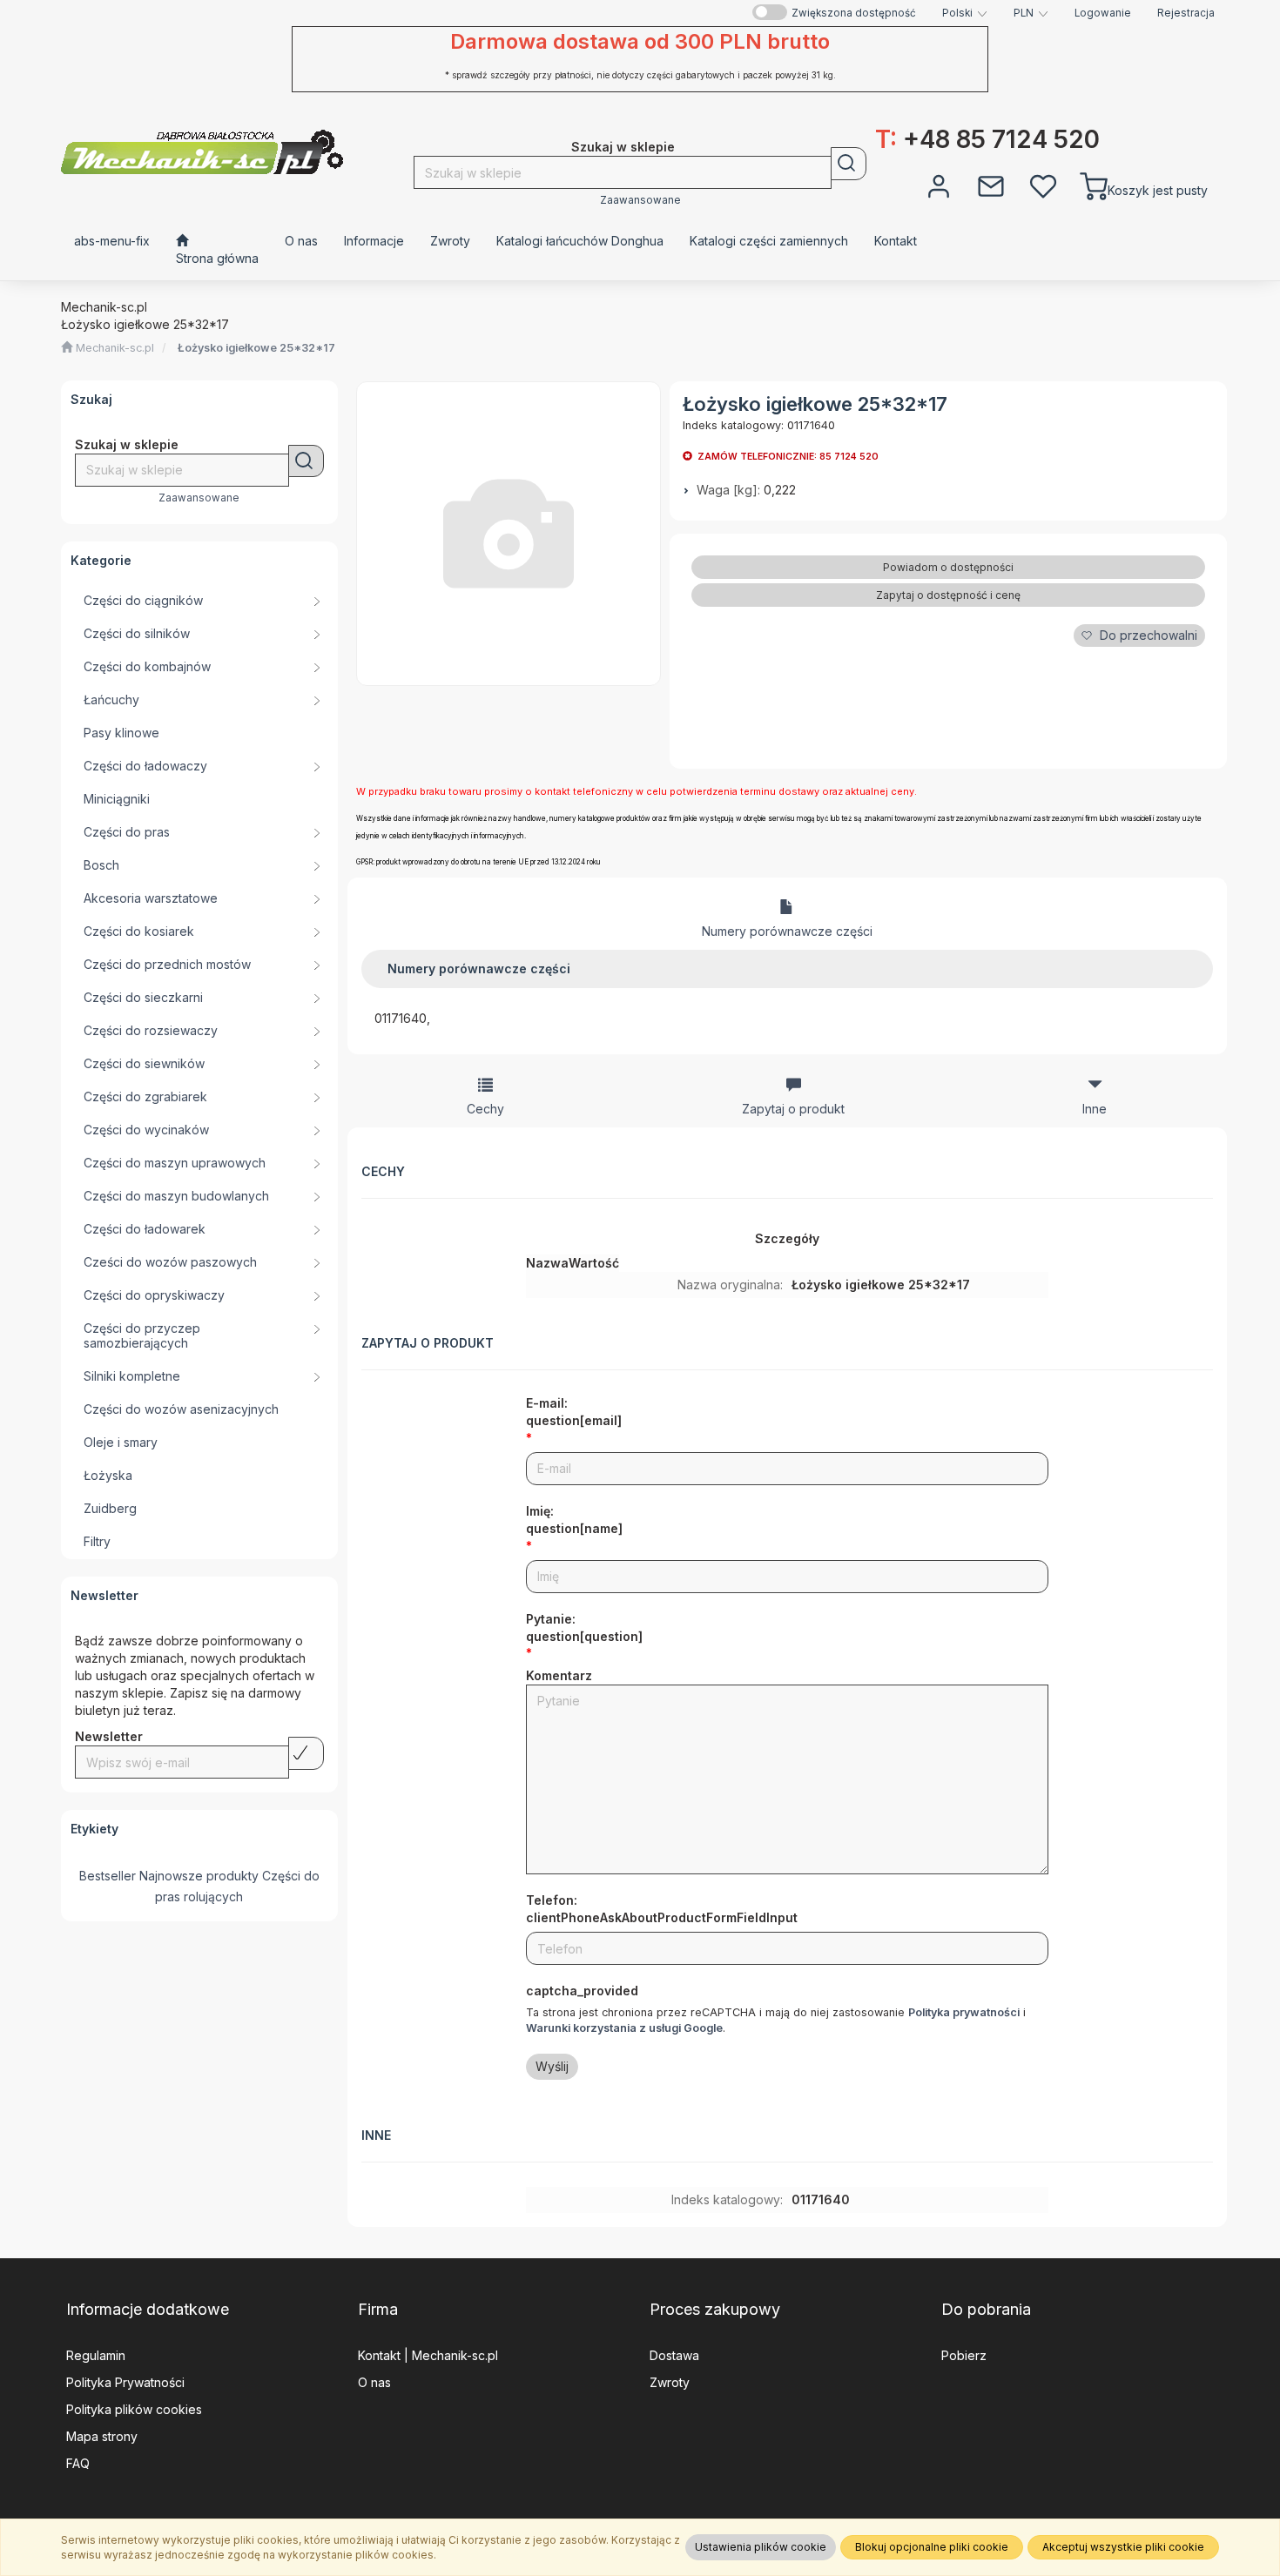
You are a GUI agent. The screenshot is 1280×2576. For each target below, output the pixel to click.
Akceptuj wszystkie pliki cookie (1123, 2547)
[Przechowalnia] (1043, 185)
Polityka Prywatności (125, 2382)
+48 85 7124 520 (987, 139)
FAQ (78, 2463)
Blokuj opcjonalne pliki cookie (932, 2547)
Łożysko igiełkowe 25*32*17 (256, 348)
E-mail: (574, 1412)
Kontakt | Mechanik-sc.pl (428, 2355)
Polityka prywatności (964, 2012)
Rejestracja (1186, 13)
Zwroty (670, 2382)
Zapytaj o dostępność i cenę (948, 595)
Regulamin (96, 2355)
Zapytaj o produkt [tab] (793, 1109)
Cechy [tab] (485, 1109)
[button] (965, 13)
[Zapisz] (306, 1753)
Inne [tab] (1095, 1109)
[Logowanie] (939, 185)
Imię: (574, 1520)
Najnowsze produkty (199, 1876)
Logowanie (1103, 13)
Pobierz (964, 2355)
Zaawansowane (640, 200)
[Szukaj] (849, 164)
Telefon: (662, 1909)
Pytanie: (584, 1628)
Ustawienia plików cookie (761, 2547)
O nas (374, 2382)
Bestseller (108, 1876)
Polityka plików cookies (134, 2409)
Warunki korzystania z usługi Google (624, 2028)
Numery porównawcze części (787, 931)
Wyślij (552, 2066)
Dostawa (674, 2355)
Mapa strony (102, 2436)
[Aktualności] (991, 185)
